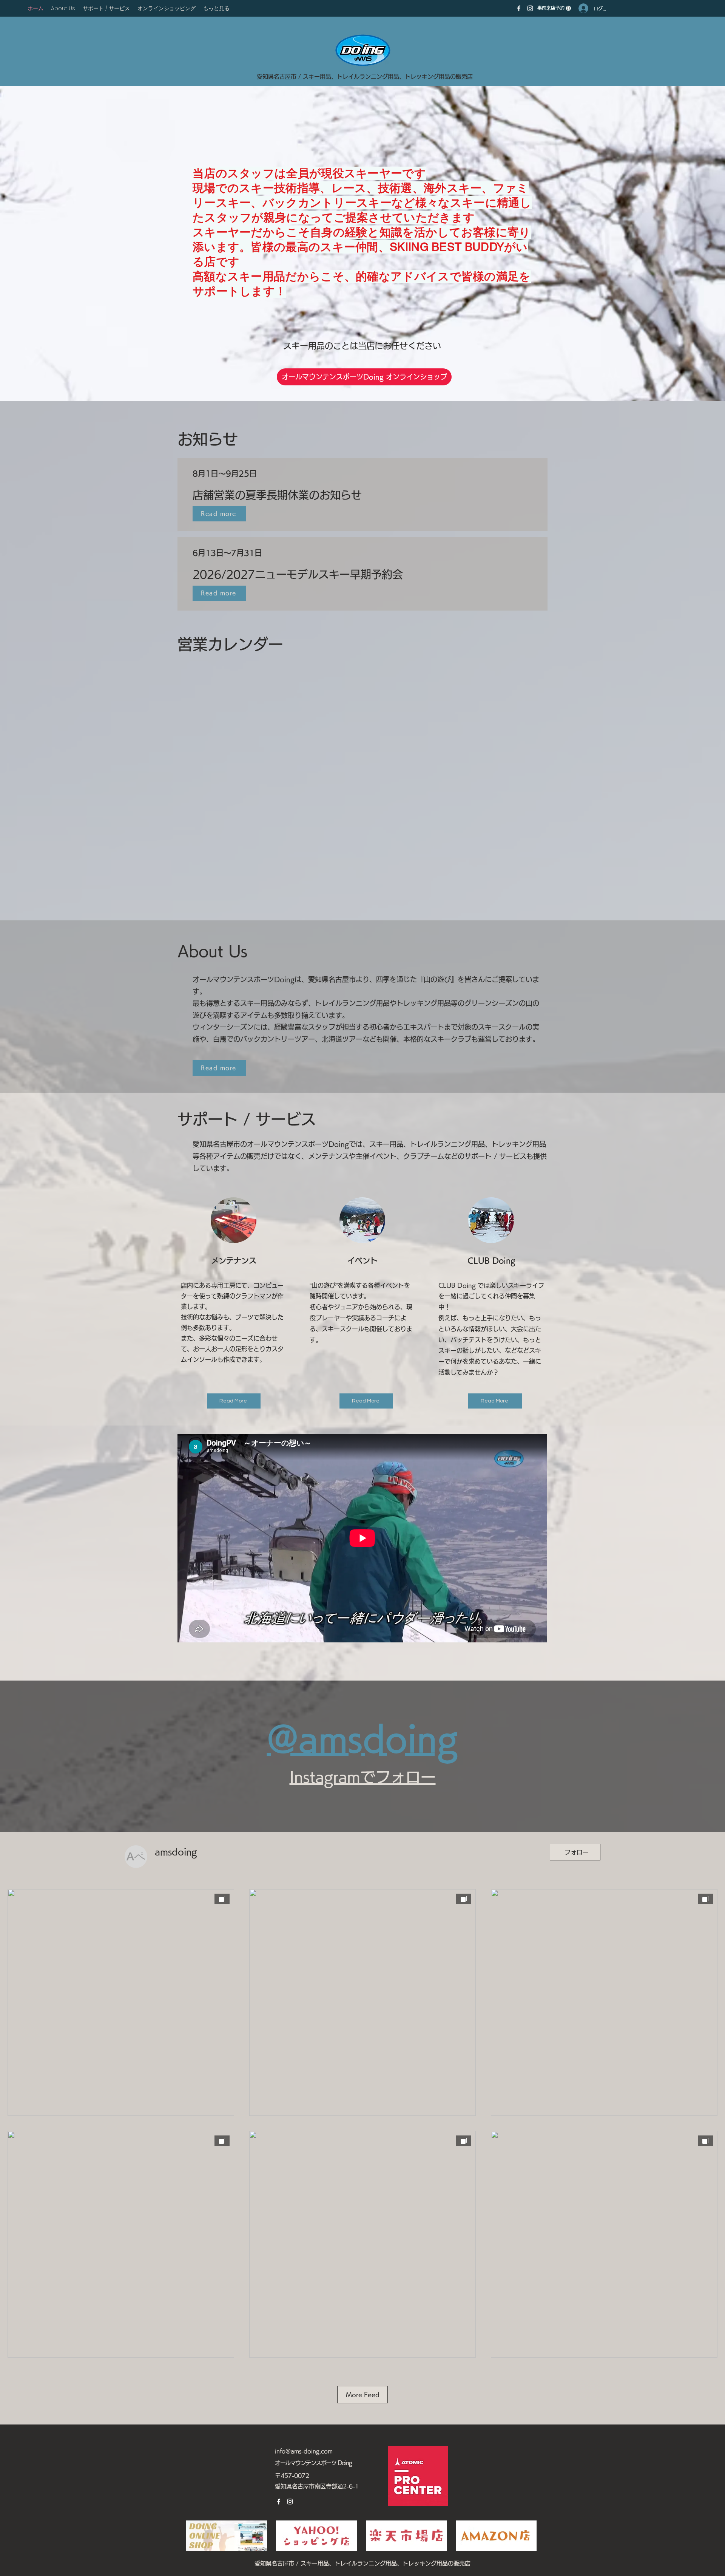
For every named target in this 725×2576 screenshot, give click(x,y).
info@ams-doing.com (304, 2451)
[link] (554, 8)
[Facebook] (519, 8)
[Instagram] (530, 8)
